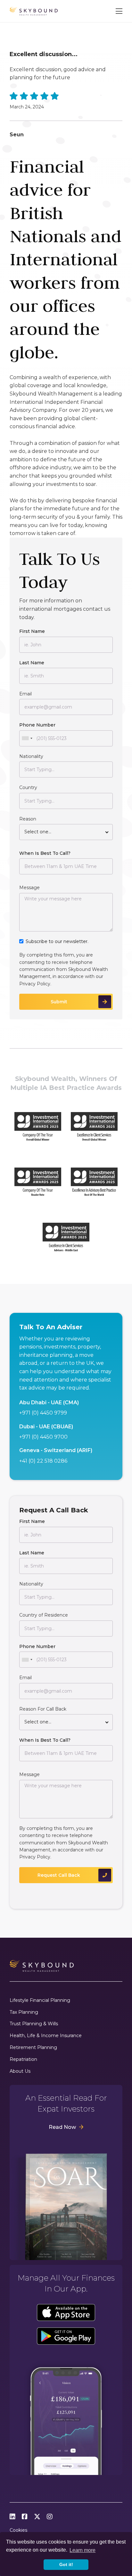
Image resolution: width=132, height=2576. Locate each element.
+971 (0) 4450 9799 (43, 1413)
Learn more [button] (82, 2550)
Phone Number (37, 725)
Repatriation (23, 2059)
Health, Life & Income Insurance (46, 2036)
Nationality (31, 756)
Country (28, 787)
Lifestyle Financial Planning (40, 2000)
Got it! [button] (66, 2564)
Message (29, 888)
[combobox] (27, 738)
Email (25, 694)
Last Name (32, 663)
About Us (20, 2071)
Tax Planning (24, 2012)
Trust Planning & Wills (34, 2024)
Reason (28, 819)
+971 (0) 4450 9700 (43, 1437)
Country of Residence (44, 1615)
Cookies (18, 2530)
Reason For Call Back (43, 1709)
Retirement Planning (33, 2048)
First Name (32, 631)
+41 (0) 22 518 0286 (43, 1461)
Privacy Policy (35, 984)
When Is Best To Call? (45, 853)
